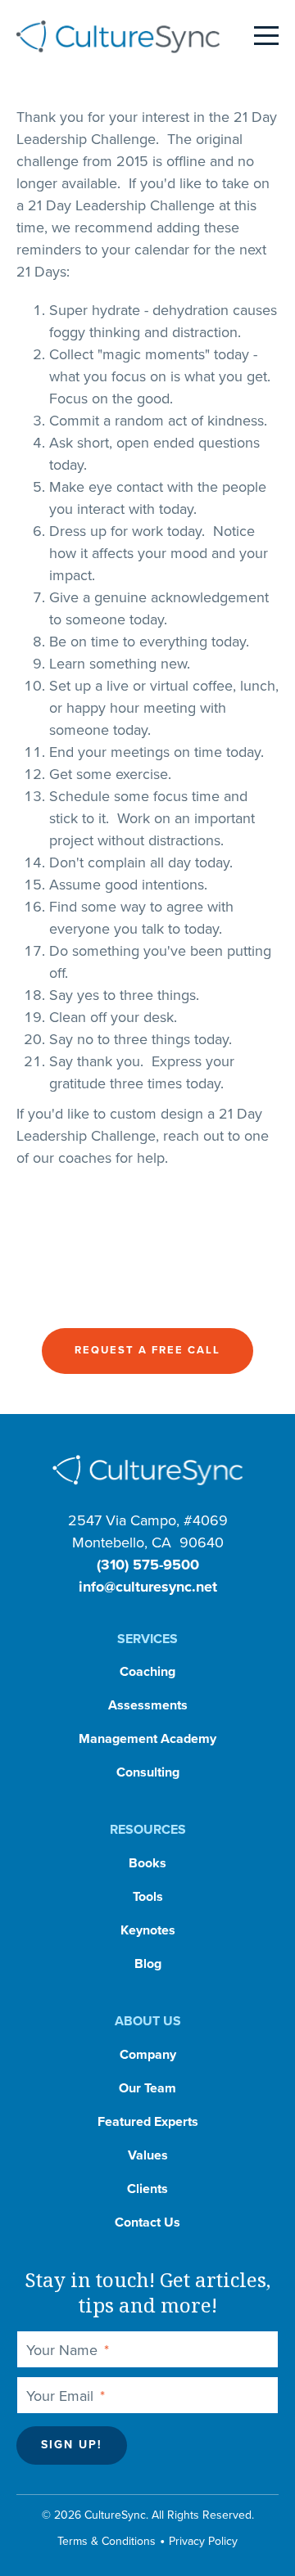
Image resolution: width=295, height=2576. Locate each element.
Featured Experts (148, 2122)
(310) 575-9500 (148, 1565)
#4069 (206, 1520)
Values (148, 2155)
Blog (148, 1964)
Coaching (147, 1672)
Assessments (148, 1705)
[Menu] (266, 37)
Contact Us (147, 2222)
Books (147, 1863)
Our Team (147, 2088)
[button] (147, 1351)
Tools (148, 1897)
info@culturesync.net (148, 1587)
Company (148, 2055)
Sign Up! (72, 2445)
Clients (147, 2189)
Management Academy (147, 1739)
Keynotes (148, 1930)
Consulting (148, 1772)
